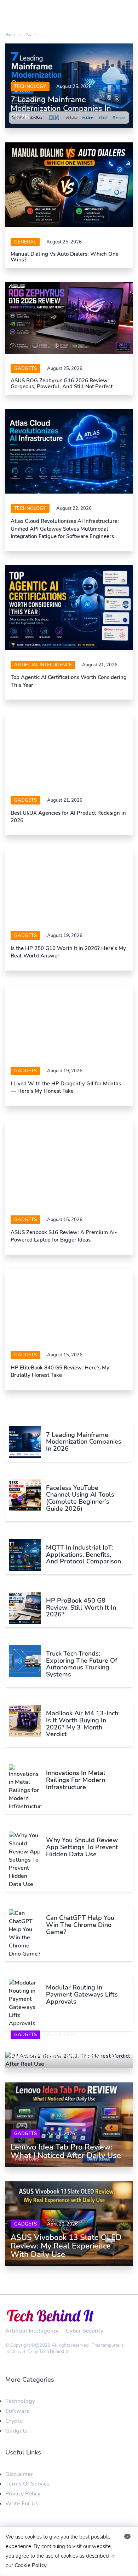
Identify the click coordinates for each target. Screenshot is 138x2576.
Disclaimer (19, 2487)
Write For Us (22, 2517)
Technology (30, 87)
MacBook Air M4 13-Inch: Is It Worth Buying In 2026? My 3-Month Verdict (83, 1737)
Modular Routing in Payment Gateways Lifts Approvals (82, 2008)
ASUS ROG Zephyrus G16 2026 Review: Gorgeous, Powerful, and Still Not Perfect (62, 384)
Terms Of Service (27, 2497)
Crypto (14, 2434)
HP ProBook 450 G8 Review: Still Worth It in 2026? (81, 1621)
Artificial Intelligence (43, 665)
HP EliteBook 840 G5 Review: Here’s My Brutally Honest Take (60, 1385)
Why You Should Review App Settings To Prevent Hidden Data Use (82, 1861)
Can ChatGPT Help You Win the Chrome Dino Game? (80, 1938)
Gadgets (25, 369)
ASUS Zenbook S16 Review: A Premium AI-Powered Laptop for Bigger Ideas (64, 1249)
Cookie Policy (31, 2565)
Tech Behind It (54, 2365)
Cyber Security (85, 2344)
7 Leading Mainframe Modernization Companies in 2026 (61, 108)
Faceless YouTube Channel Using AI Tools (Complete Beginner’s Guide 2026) (80, 1511)
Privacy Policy (23, 2507)
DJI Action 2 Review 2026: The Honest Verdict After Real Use (65, 2066)
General (25, 242)
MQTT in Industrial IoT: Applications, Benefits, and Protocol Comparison (84, 1568)
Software (18, 2424)
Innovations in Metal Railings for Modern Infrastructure (76, 1793)
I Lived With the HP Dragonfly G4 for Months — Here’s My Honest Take (66, 1101)
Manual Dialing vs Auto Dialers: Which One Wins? (65, 257)
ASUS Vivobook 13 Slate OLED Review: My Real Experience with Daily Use (66, 2259)
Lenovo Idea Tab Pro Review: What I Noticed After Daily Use (66, 2165)
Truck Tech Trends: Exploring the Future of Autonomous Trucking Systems (82, 1677)
